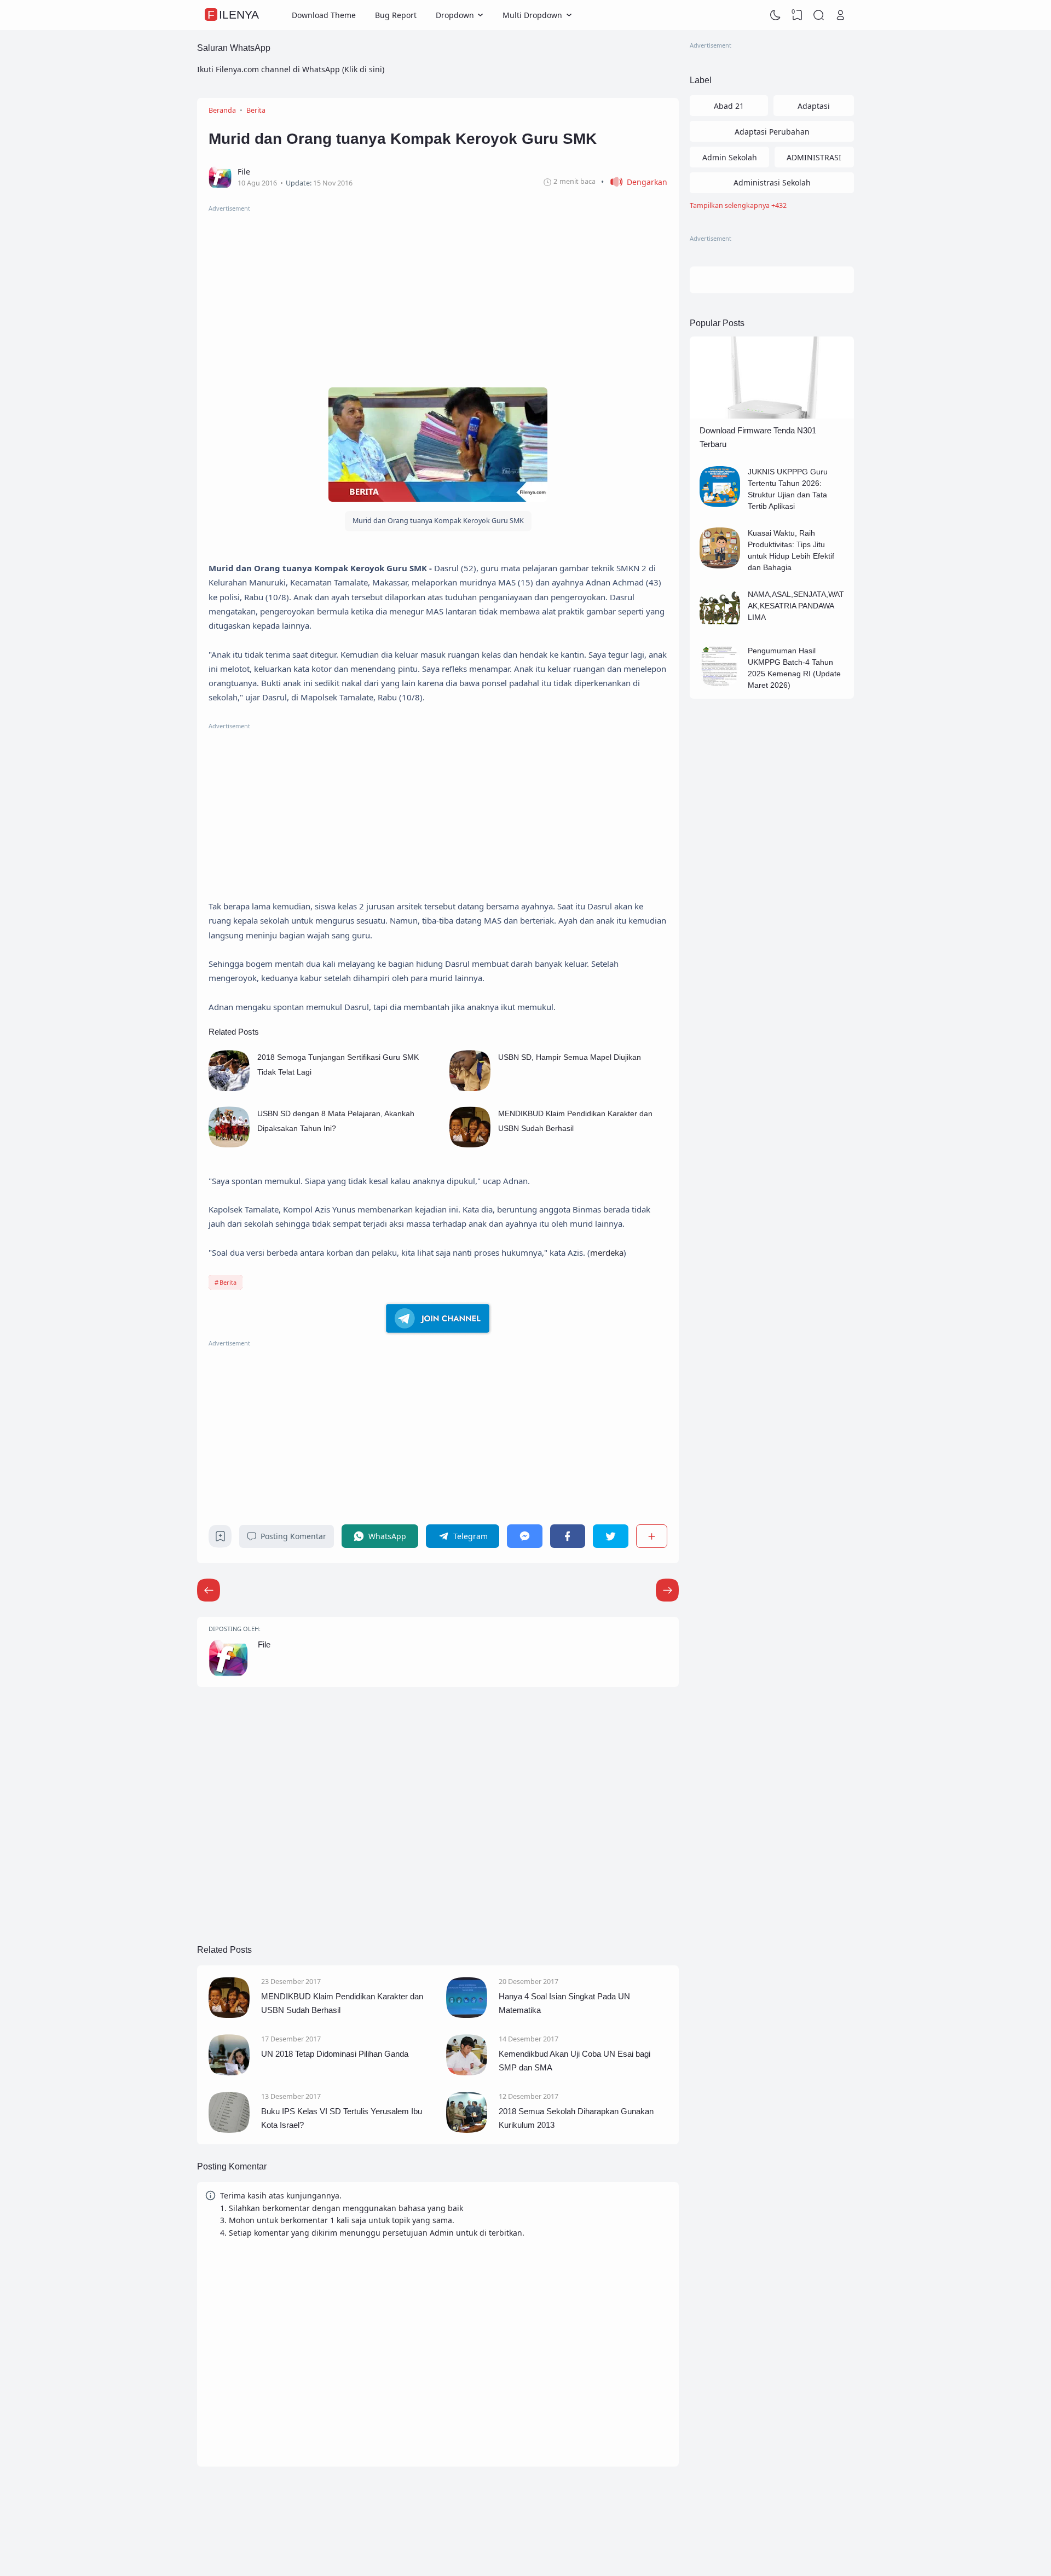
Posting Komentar (293, 1536)
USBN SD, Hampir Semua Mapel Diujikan (570, 1057)
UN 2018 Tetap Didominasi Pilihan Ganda (335, 2054)
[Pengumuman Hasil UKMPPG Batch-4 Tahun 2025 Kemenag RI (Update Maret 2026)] (720, 683)
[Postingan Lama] (209, 1590)
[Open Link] (840, 15)
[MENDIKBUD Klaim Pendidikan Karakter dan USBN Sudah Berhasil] (470, 1144)
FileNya (233, 15)
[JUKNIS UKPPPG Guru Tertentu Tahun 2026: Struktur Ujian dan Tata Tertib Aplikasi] (720, 504)
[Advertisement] (438, 291)
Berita (228, 1282)
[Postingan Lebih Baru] (667, 1590)
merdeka (607, 1252)
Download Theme (324, 15)
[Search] (819, 15)
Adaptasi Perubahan (772, 132)
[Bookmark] (220, 1539)
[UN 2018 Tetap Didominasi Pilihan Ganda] (229, 2072)
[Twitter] (610, 1536)
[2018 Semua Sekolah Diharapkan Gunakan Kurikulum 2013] (467, 2130)
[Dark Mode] (776, 15)
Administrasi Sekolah (772, 182)
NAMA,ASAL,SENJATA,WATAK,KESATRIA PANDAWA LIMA (796, 606)
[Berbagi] (652, 1536)
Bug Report (396, 15)
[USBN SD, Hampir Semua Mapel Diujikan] (470, 1088)
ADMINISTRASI (814, 157)
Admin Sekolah (730, 157)
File (264, 1644)
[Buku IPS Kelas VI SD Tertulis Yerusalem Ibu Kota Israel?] (229, 2130)
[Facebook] (568, 1536)
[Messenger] (524, 1536)
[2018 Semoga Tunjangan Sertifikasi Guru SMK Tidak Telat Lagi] (229, 1088)
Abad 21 (729, 106)
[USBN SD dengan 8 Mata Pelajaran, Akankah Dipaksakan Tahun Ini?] (229, 1144)
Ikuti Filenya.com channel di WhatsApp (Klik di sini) (291, 69)
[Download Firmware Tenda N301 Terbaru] (772, 416)
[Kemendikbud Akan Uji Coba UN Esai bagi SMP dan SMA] (467, 2072)
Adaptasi (814, 106)
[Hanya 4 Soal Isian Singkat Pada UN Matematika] (467, 2015)
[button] (634, 182)
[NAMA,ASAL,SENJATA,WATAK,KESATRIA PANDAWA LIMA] (720, 627)
